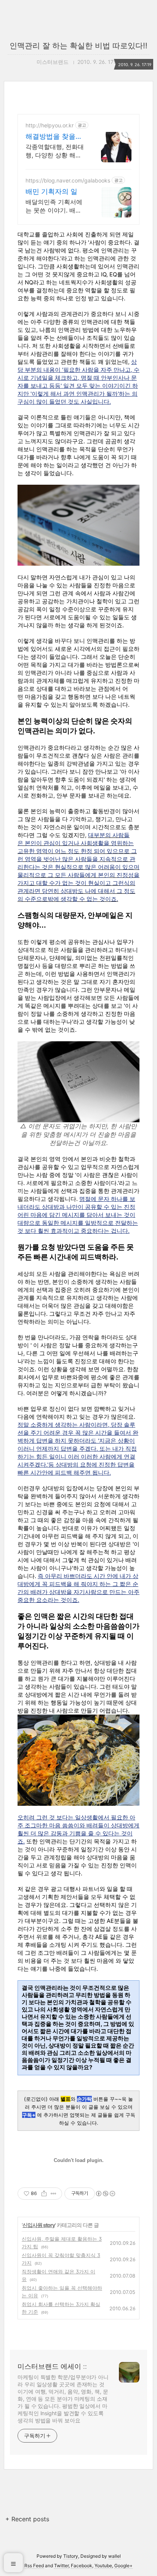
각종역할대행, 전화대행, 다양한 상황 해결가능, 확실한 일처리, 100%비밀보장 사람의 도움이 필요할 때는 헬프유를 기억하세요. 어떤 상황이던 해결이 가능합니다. (56, 151)
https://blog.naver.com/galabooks (68, 180)
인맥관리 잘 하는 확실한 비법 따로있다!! (78, 46)
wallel (115, 2556)
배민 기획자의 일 (51, 191)
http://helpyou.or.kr (50, 125)
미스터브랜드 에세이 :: (52, 2366)
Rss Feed (34, 2566)
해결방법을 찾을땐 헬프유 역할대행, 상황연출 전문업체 (54, 137)
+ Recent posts (27, 2519)
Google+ (123, 2566)
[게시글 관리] (54, 2194)
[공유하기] (44, 2194)
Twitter (61, 2566)
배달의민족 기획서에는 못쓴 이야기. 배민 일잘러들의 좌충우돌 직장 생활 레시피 (54, 206)
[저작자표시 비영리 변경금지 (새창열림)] (105, 2194)
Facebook (82, 2566)
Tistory (71, 2556)
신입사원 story (39, 2225)
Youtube (103, 2566)
